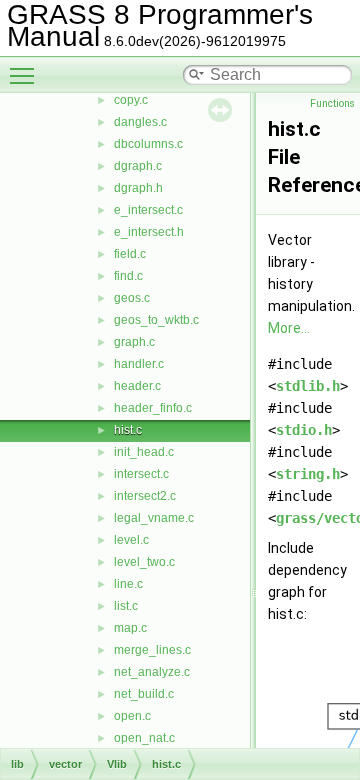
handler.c (139, 364)
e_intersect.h (149, 232)
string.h (308, 474)
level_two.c (144, 562)
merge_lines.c (152, 650)
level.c (131, 540)
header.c (137, 386)
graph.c (134, 342)
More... (289, 328)
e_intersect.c (148, 210)
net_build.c (144, 694)
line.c (128, 584)
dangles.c (140, 122)
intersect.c (141, 474)
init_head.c (144, 452)
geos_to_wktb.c (156, 320)
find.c (128, 276)
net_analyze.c (152, 672)
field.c (130, 254)
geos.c (132, 298)
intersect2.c (145, 496)
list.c (126, 606)
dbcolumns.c (148, 144)
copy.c (131, 100)
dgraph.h (138, 188)
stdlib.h (308, 386)
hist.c (128, 430)
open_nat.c (144, 738)
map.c (130, 628)
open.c (132, 716)
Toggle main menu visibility (26, 75)
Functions (332, 103)
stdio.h (304, 430)
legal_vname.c (154, 518)
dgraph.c (138, 166)
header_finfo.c (153, 408)
